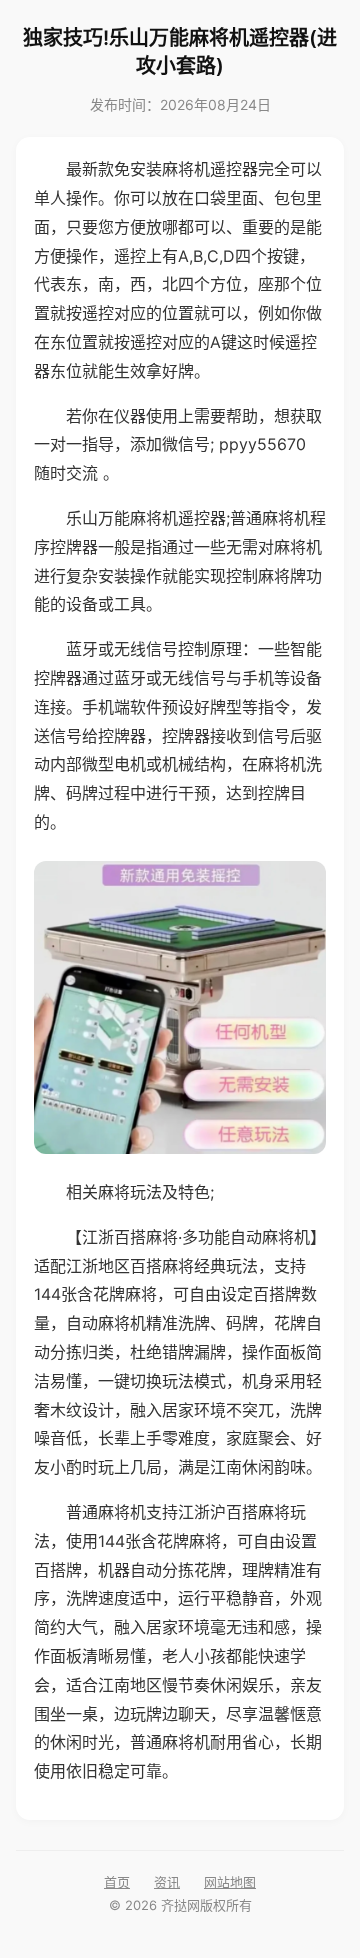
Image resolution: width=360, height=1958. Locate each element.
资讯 (167, 1882)
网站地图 (230, 1882)
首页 (117, 1882)
